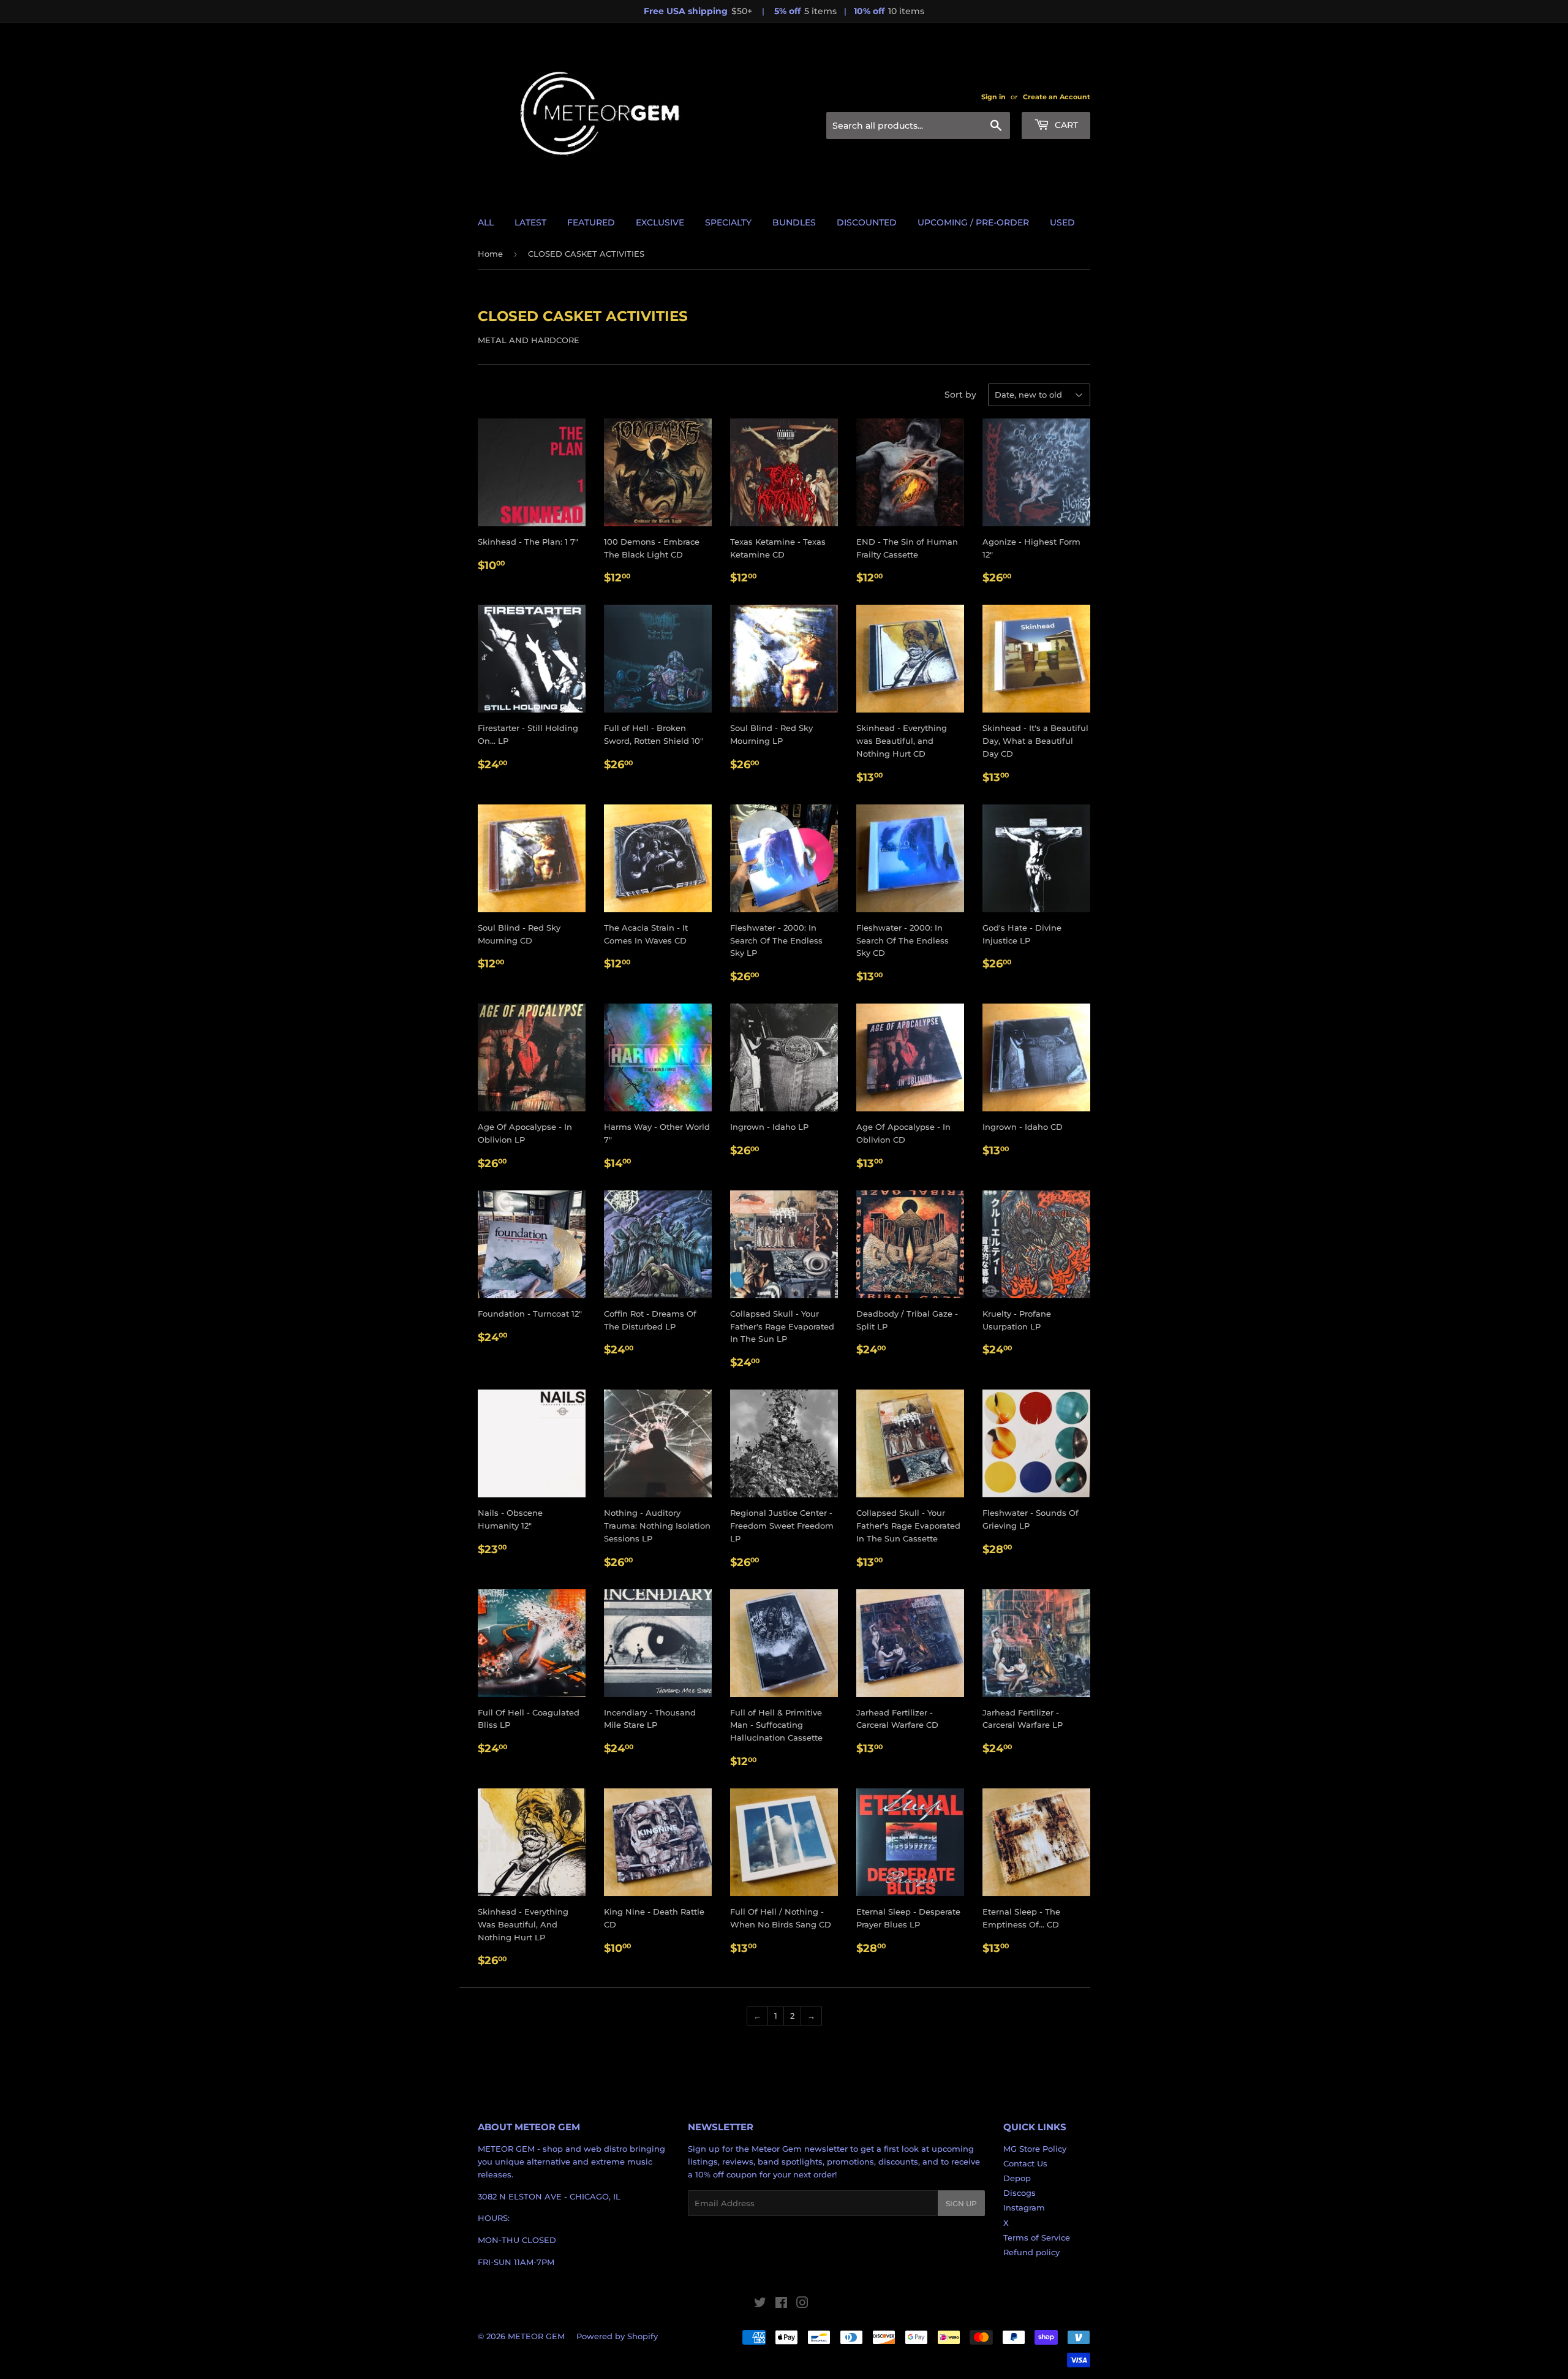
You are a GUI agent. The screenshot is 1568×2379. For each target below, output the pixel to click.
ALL (486, 222)
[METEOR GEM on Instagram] (802, 2304)
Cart (1065, 125)
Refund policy (1031, 2252)
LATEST (530, 222)
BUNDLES (794, 222)
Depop (1017, 2178)
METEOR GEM (536, 2336)
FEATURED (591, 222)
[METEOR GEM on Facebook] (781, 2304)
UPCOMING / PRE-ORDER (973, 222)
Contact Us (1025, 2163)
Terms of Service (1037, 2237)
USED (1062, 222)
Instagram (1024, 2207)
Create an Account (1057, 97)
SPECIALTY (728, 222)
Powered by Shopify (617, 2336)
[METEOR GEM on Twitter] (760, 2304)
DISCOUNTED (867, 222)
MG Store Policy (1035, 2149)
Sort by (960, 395)
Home (490, 254)
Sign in (993, 97)
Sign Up (961, 2203)
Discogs (1020, 2193)
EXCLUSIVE (660, 222)
